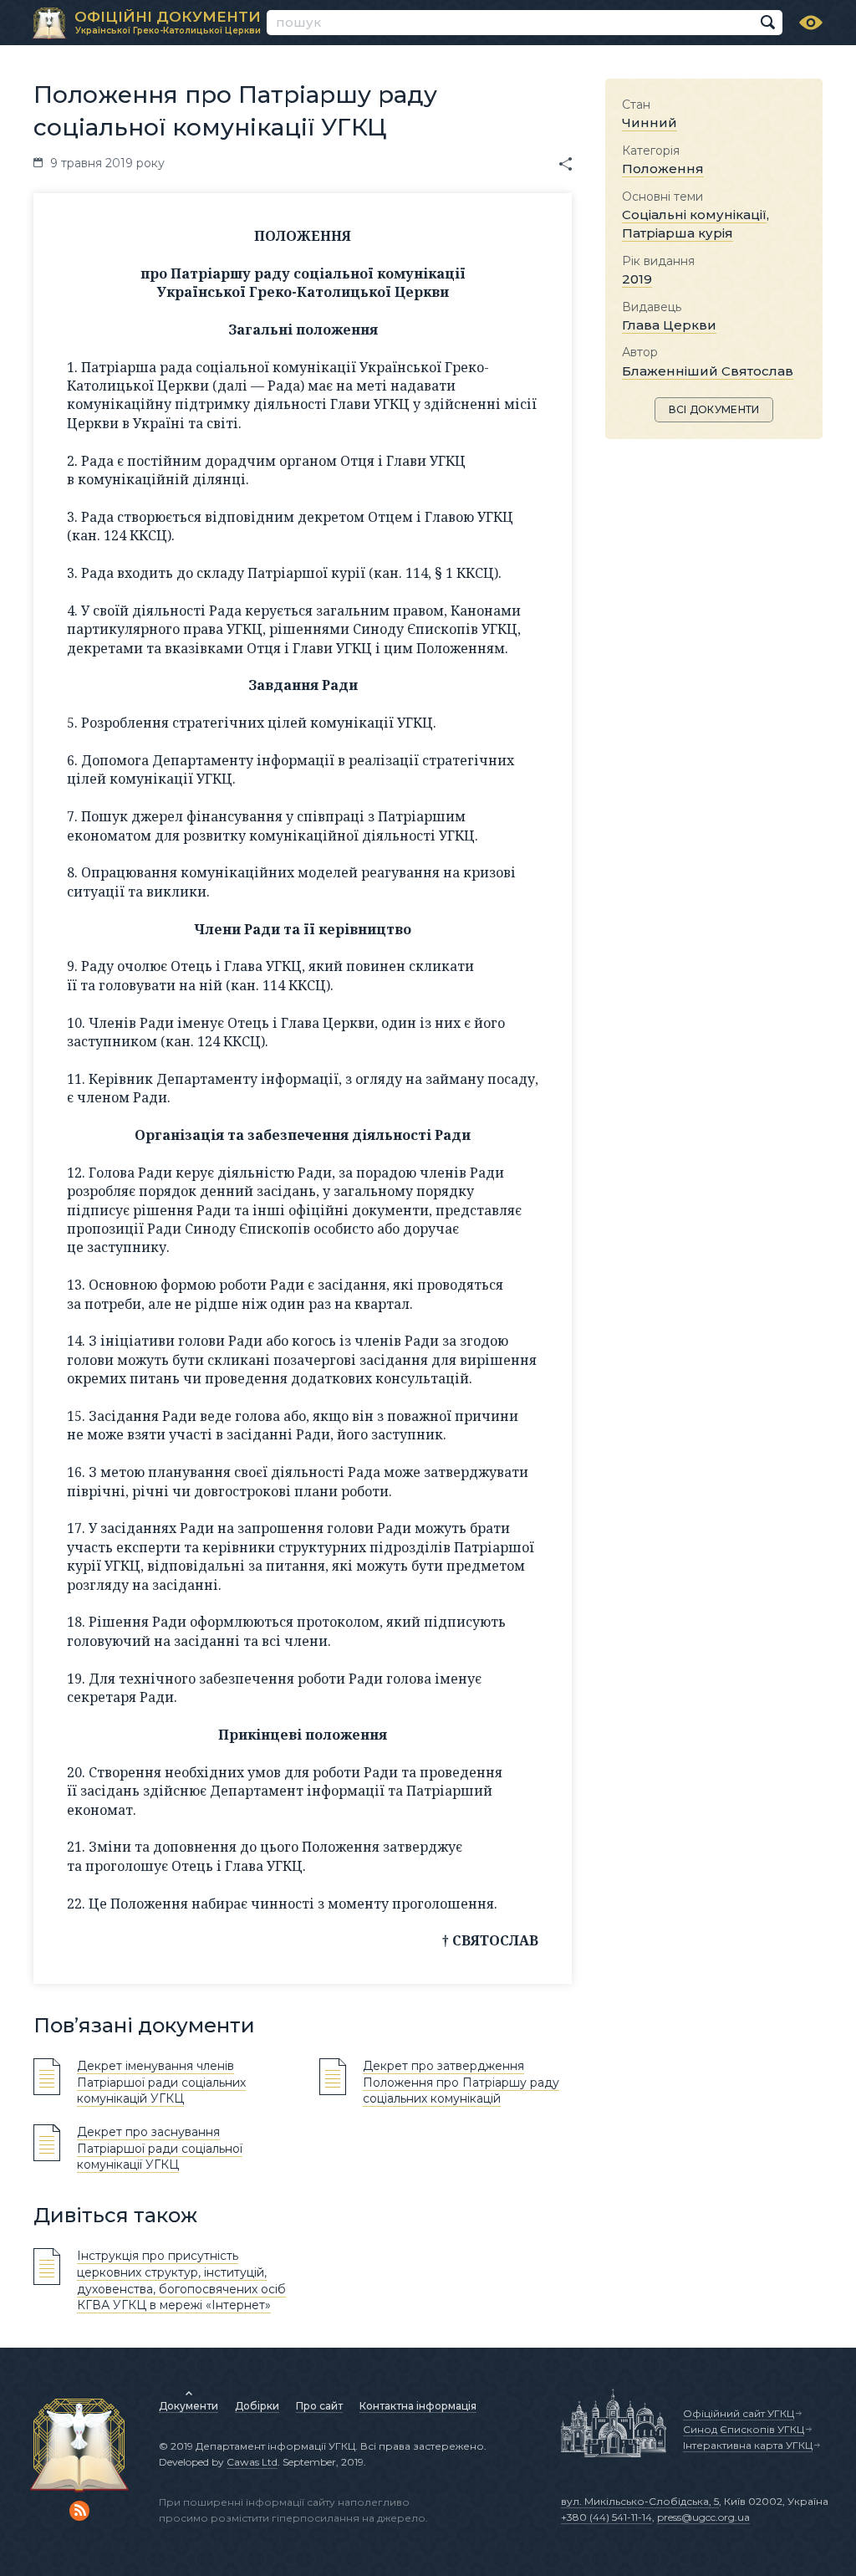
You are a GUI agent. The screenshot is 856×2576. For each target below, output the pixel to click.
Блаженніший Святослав (708, 371)
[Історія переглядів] (811, 23)
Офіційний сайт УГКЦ (739, 2413)
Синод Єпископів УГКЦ (744, 2429)
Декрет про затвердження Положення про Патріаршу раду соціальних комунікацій (461, 2082)
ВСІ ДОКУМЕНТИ (714, 409)
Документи (189, 2406)
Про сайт (319, 2406)
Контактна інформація (418, 2406)
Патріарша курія (678, 233)
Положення (663, 169)
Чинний (650, 123)
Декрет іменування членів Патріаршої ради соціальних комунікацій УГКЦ (161, 2082)
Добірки (257, 2406)
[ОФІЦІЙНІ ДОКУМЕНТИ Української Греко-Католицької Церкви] (49, 23)
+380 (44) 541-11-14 (606, 2517)
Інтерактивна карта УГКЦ (748, 2445)
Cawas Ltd (252, 2462)
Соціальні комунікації (694, 215)
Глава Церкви (669, 325)
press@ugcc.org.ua (703, 2517)
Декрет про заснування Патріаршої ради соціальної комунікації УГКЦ (160, 2148)
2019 (637, 279)
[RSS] (79, 2511)
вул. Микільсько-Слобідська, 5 (640, 2501)
